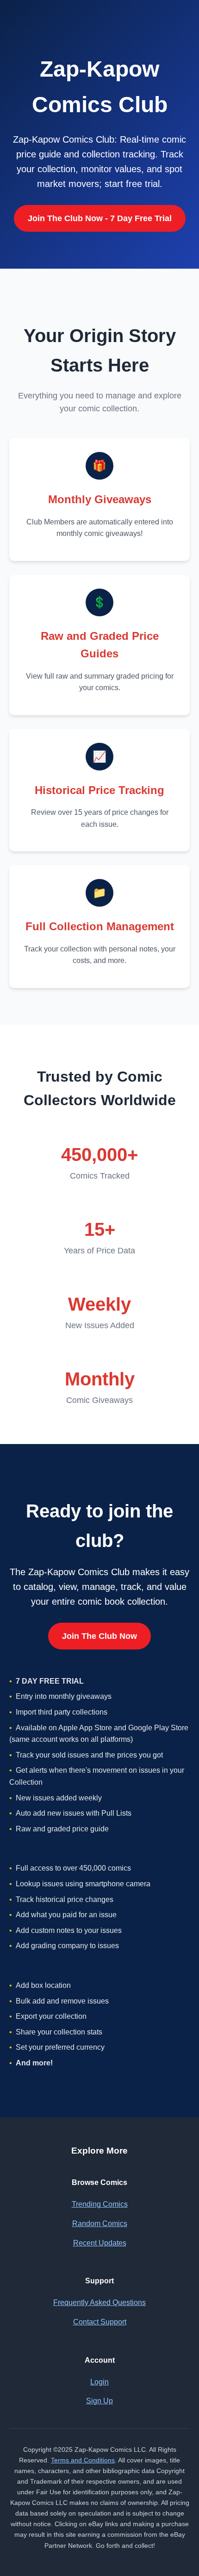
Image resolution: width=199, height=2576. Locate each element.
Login (99, 2382)
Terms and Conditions (83, 2460)
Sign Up (99, 2401)
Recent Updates (100, 2243)
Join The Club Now (99, 1636)
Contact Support (100, 2322)
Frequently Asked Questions (99, 2302)
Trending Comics (100, 2204)
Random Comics (100, 2224)
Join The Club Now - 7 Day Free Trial (100, 218)
